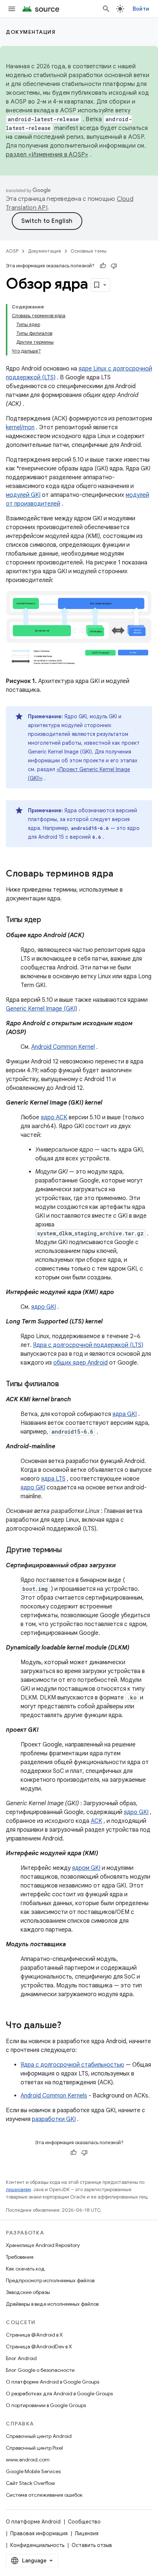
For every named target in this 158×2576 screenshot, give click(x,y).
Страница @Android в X (34, 2335)
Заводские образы (28, 2292)
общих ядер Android (80, 1363)
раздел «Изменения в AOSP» (47, 155)
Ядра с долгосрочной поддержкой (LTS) (88, 1345)
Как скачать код (25, 2269)
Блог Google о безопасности (40, 2370)
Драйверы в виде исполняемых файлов (52, 2304)
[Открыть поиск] (106, 9)
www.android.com (28, 2460)
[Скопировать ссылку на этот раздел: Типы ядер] (49, 920)
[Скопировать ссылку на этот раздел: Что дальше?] (69, 2026)
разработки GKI (54, 2119)
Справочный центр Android (39, 2436)
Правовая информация (39, 2533)
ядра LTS (53, 1479)
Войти (141, 9)
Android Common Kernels (54, 2096)
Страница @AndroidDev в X (39, 2346)
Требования (20, 2257)
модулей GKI (23, 495)
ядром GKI (86, 1868)
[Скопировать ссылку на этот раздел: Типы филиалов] (67, 1384)
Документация (31, 32)
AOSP (12, 251)
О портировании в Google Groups (46, 2405)
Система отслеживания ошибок (44, 2495)
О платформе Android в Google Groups (53, 2382)
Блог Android (21, 2358)
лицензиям (18, 2190)
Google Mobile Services (33, 2471)
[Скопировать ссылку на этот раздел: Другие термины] (69, 1550)
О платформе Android (33, 2522)
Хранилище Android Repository (43, 2245)
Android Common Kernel (63, 1047)
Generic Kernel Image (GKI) (42, 1009)
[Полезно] (103, 266)
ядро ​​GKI (44, 1307)
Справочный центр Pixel (34, 2448)
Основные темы (89, 251)
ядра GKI (125, 1414)
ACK (96, 1821)
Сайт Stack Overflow (30, 2483)
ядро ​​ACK (54, 1117)
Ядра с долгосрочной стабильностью (72, 2065)
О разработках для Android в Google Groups (59, 2393)
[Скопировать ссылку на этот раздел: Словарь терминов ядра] (121, 874)
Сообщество (84, 2522)
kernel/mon (20, 427)
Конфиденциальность (37, 2545)
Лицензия (87, 2533)
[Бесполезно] (114, 266)
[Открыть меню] (12, 9)
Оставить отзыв (92, 2545)
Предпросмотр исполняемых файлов (50, 2280)
